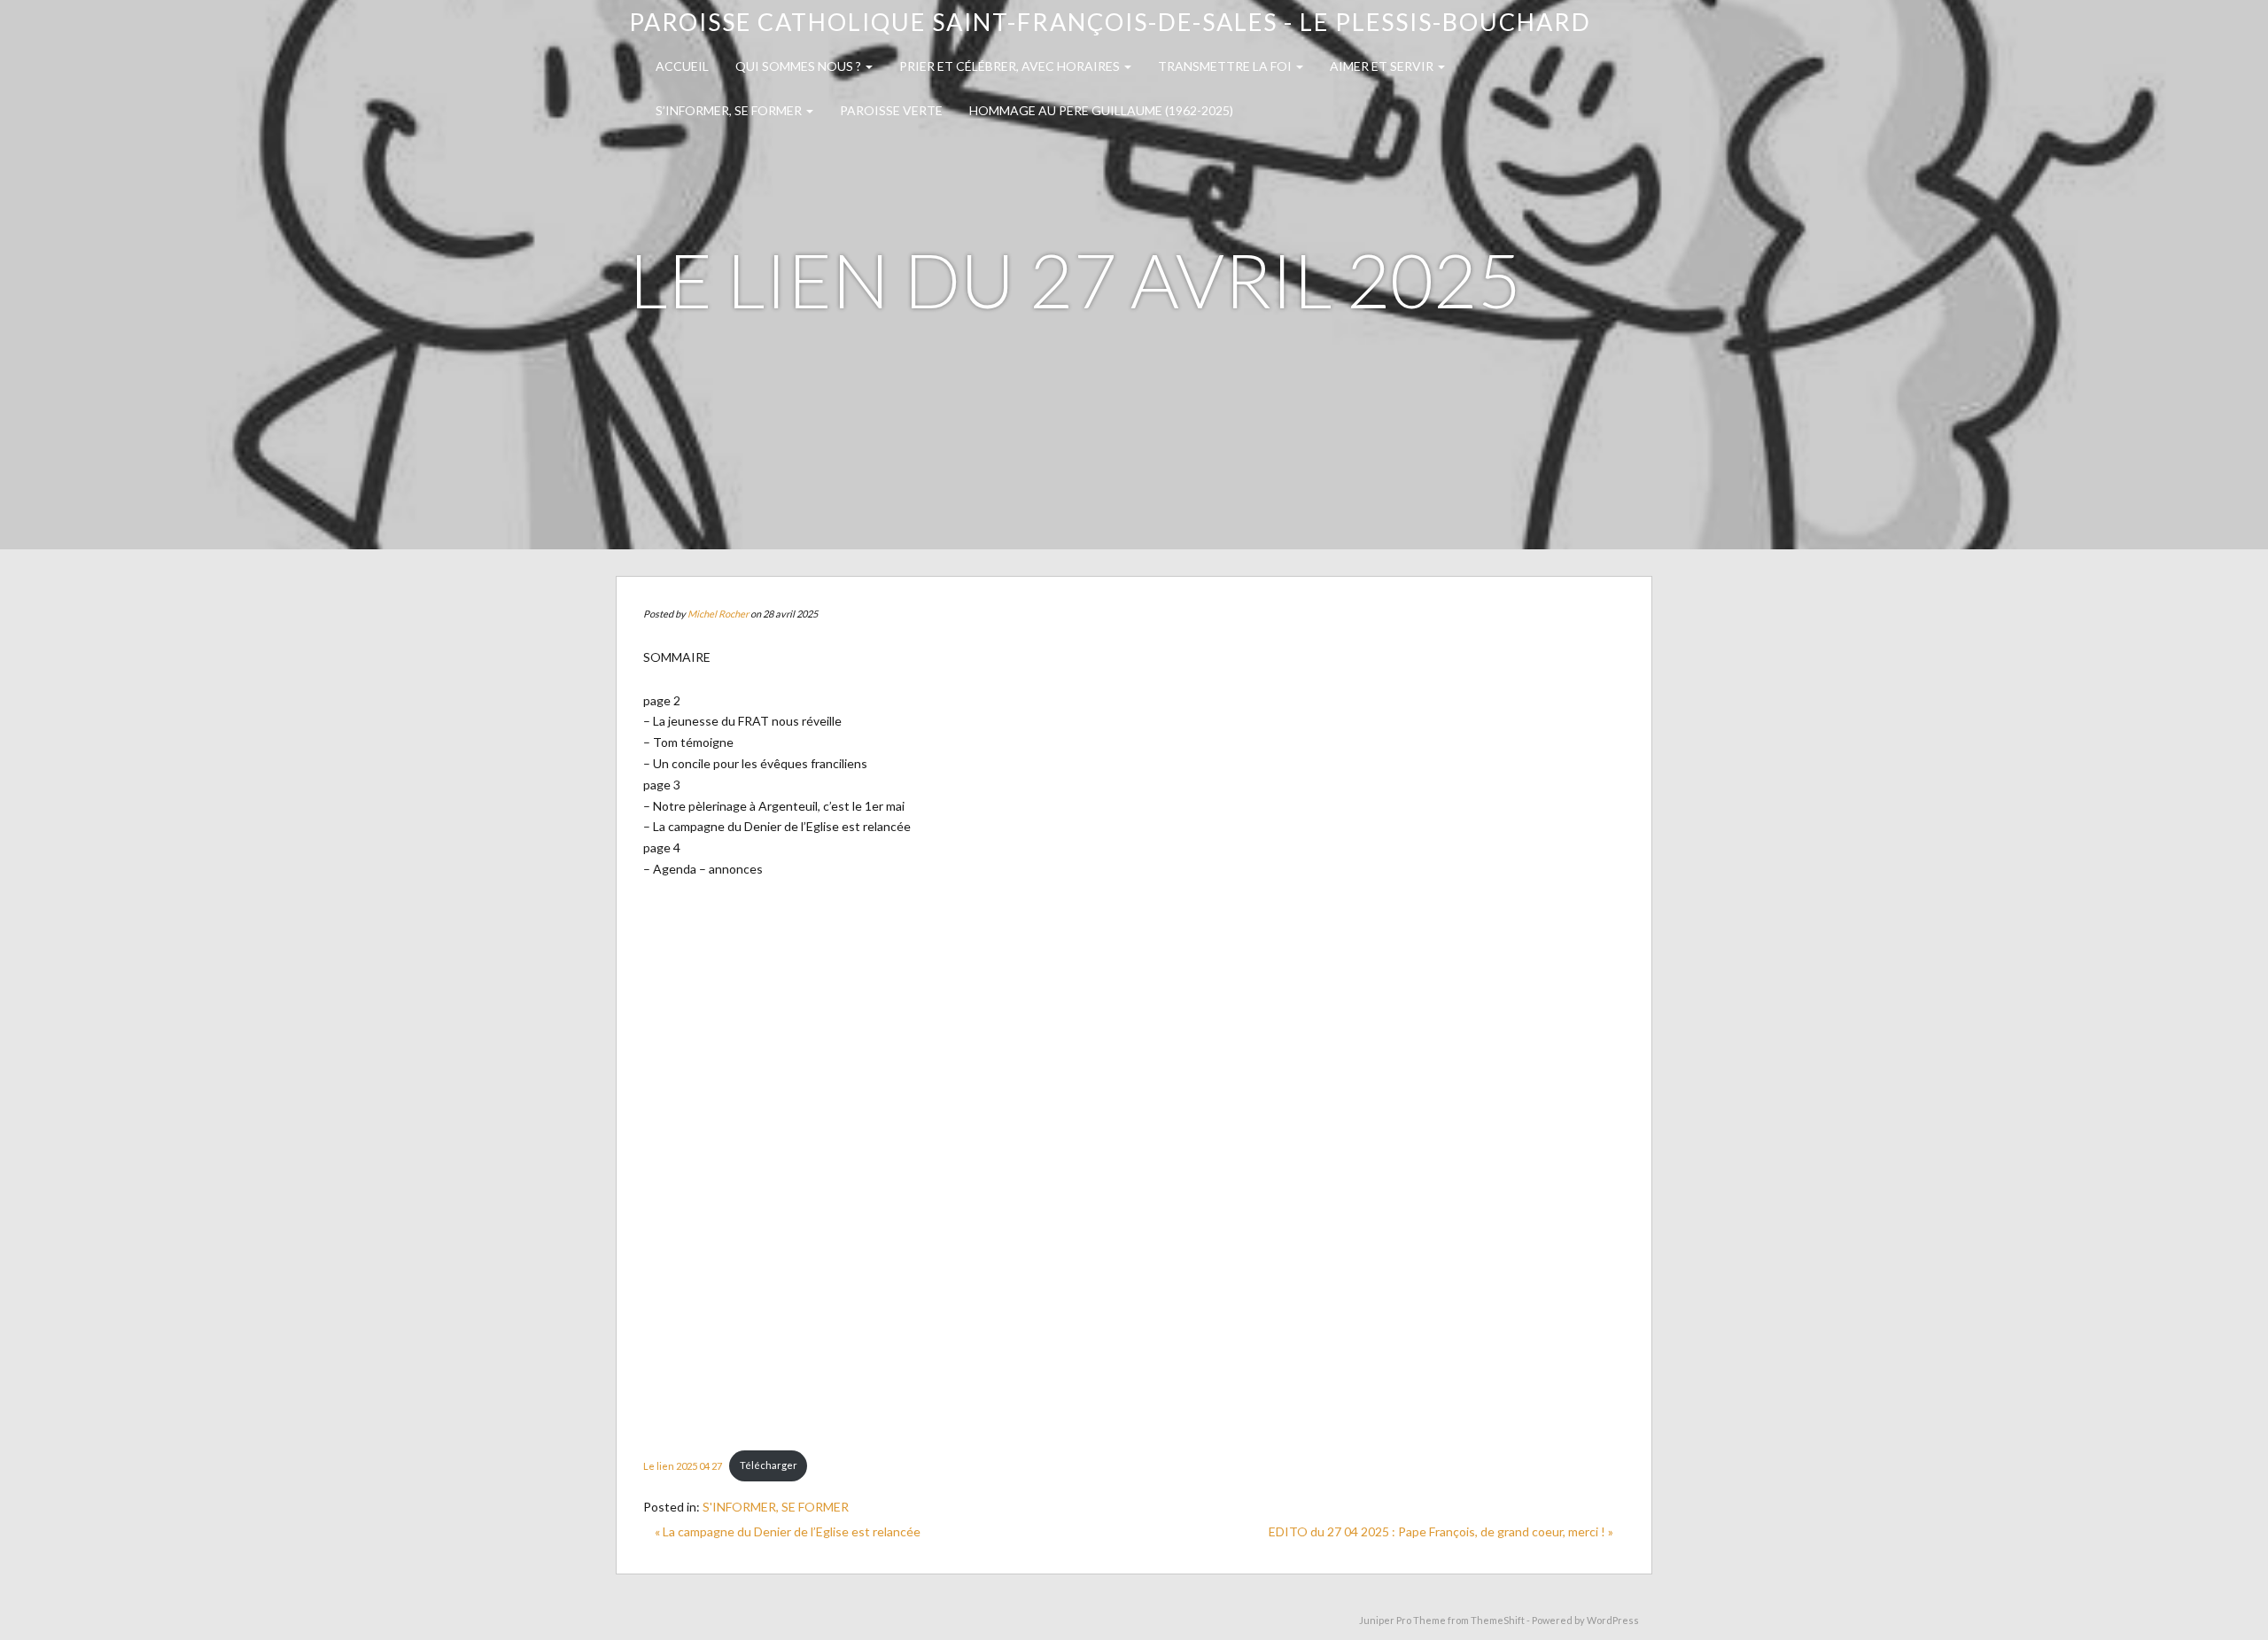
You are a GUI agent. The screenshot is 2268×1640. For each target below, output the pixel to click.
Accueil (682, 66)
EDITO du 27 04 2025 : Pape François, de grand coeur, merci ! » (1441, 1531)
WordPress (1613, 1620)
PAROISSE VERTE (891, 110)
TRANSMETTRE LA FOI (1226, 66)
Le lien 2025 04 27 (683, 1465)
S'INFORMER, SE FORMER (776, 1507)
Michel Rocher (718, 614)
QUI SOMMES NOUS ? (800, 66)
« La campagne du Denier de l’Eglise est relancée (788, 1531)
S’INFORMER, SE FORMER (730, 110)
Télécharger (769, 1465)
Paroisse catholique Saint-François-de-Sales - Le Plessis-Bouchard (1110, 22)
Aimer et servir (1383, 66)
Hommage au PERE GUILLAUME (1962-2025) (1101, 110)
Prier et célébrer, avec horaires (1011, 66)
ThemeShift (1498, 1620)
